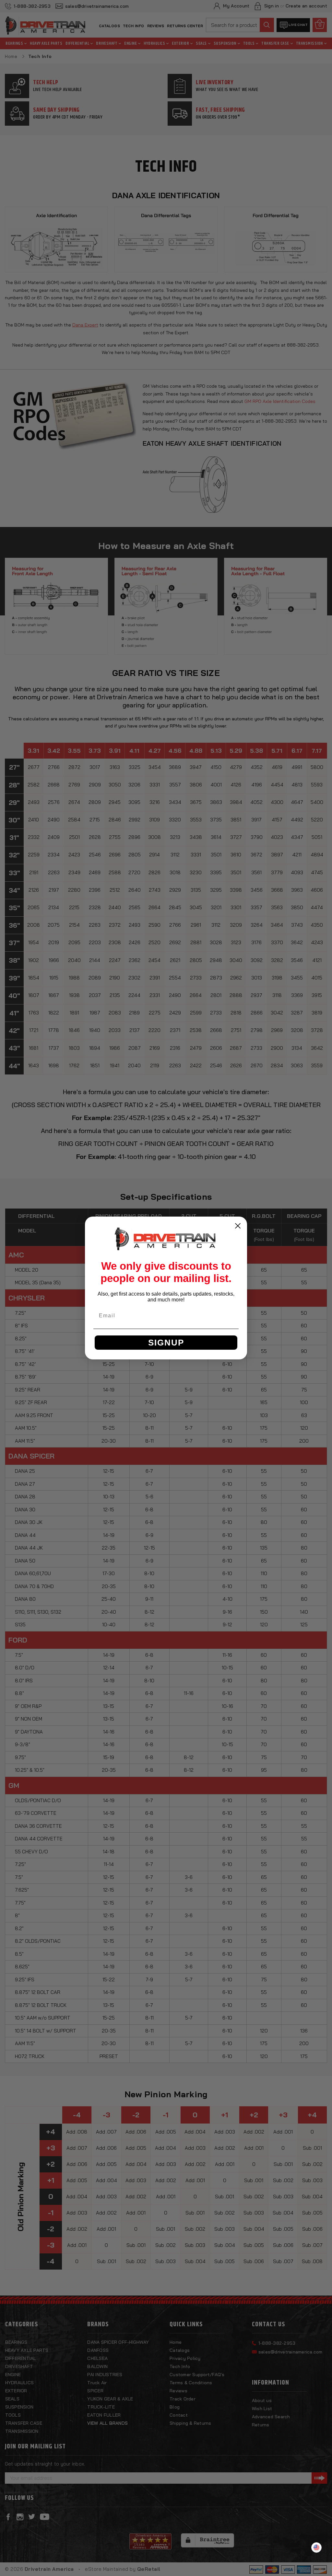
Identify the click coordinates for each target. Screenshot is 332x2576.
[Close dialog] (238, 1226)
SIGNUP (166, 1343)
